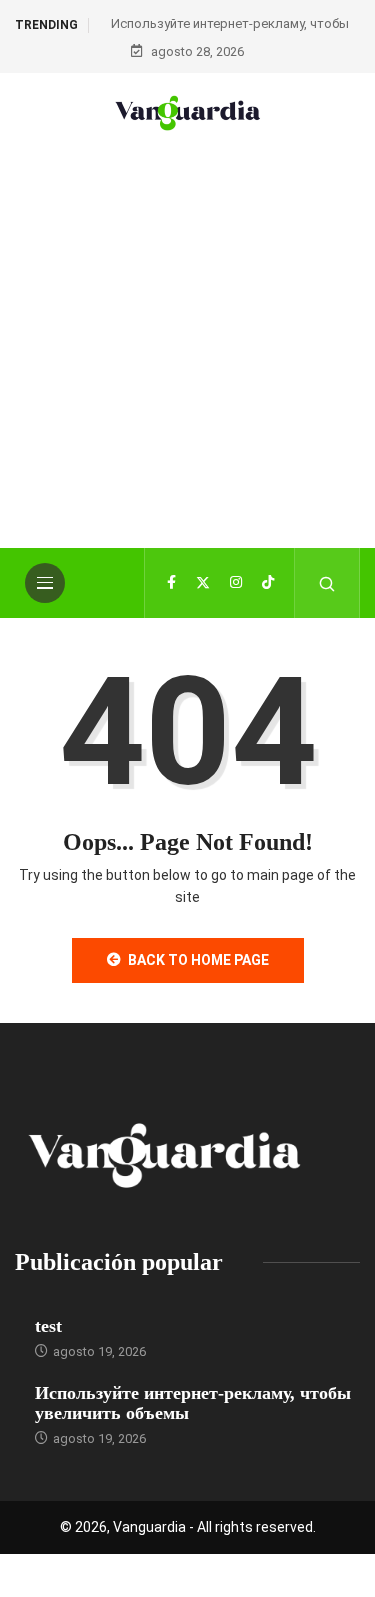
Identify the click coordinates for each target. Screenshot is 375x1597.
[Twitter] (203, 583)
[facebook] (171, 583)
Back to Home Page (198, 960)
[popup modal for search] (327, 583)
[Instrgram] (236, 583)
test (48, 1326)
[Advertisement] (187, 370)
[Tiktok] (268, 583)
